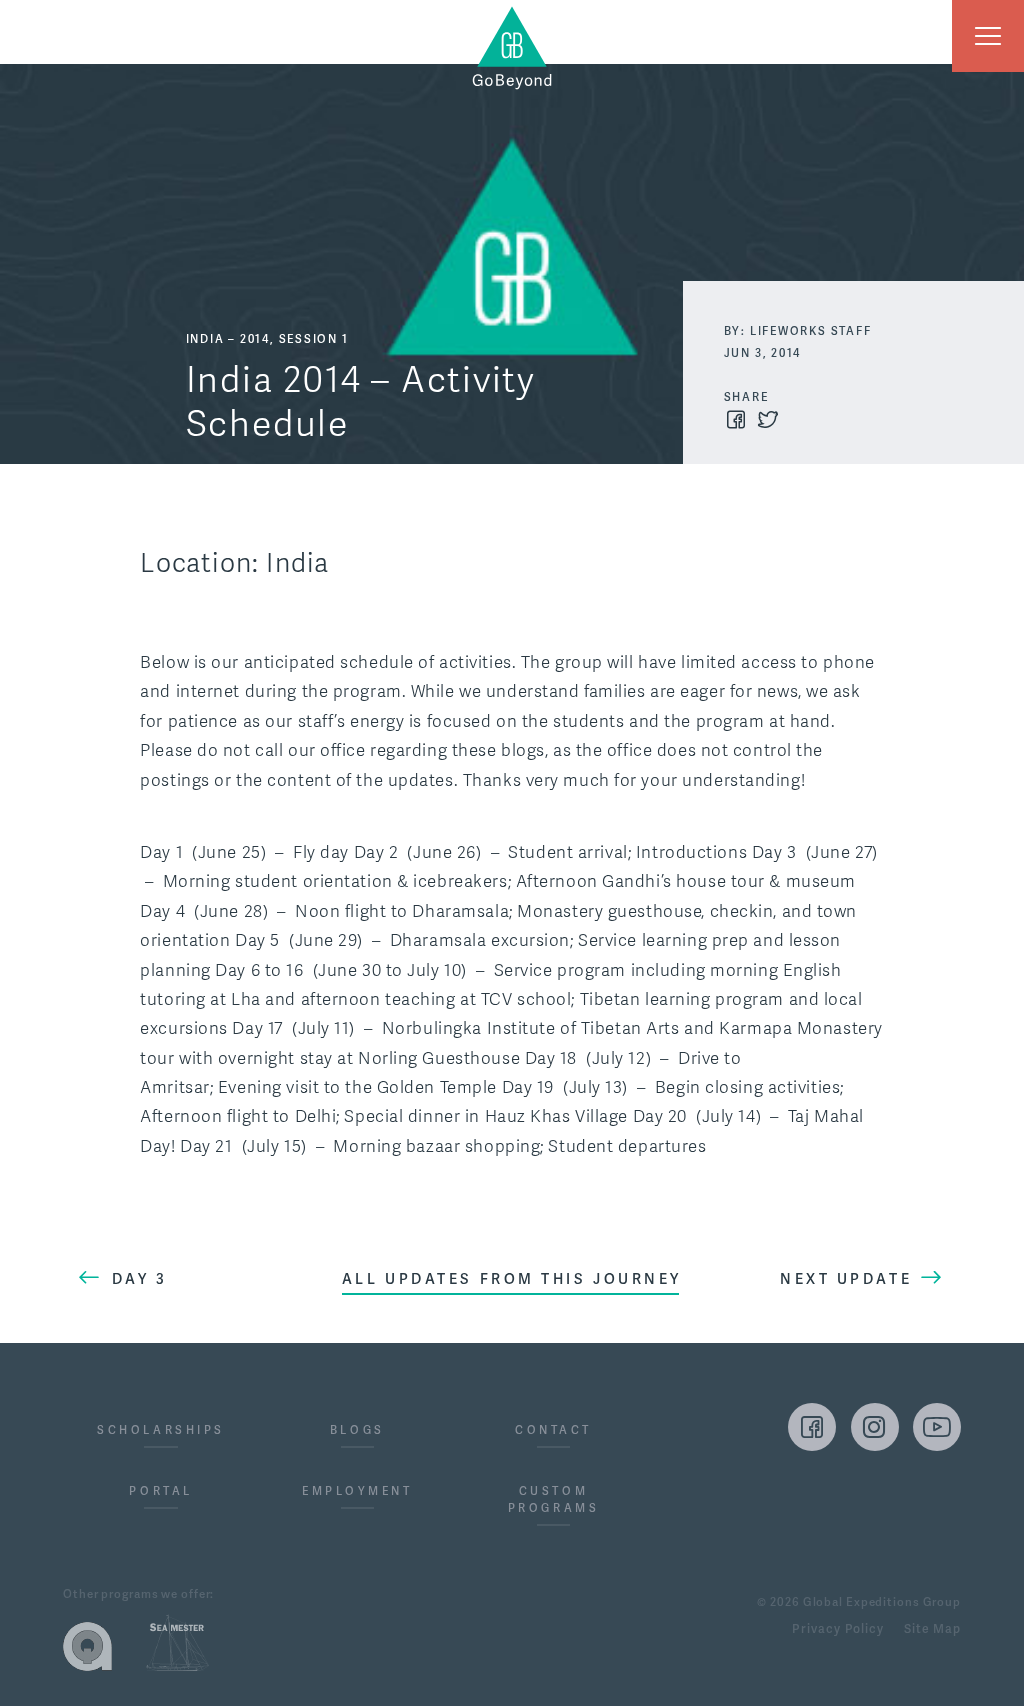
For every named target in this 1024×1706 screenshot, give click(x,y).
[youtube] (937, 1427)
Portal (160, 1491)
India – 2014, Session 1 (267, 339)
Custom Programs (553, 1500)
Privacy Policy (837, 1630)
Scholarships (161, 1430)
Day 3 (140, 1279)
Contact (553, 1430)
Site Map (932, 1630)
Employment (357, 1491)
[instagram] (875, 1427)
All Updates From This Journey (512, 1279)
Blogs (357, 1430)
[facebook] (812, 1427)
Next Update (846, 1279)
